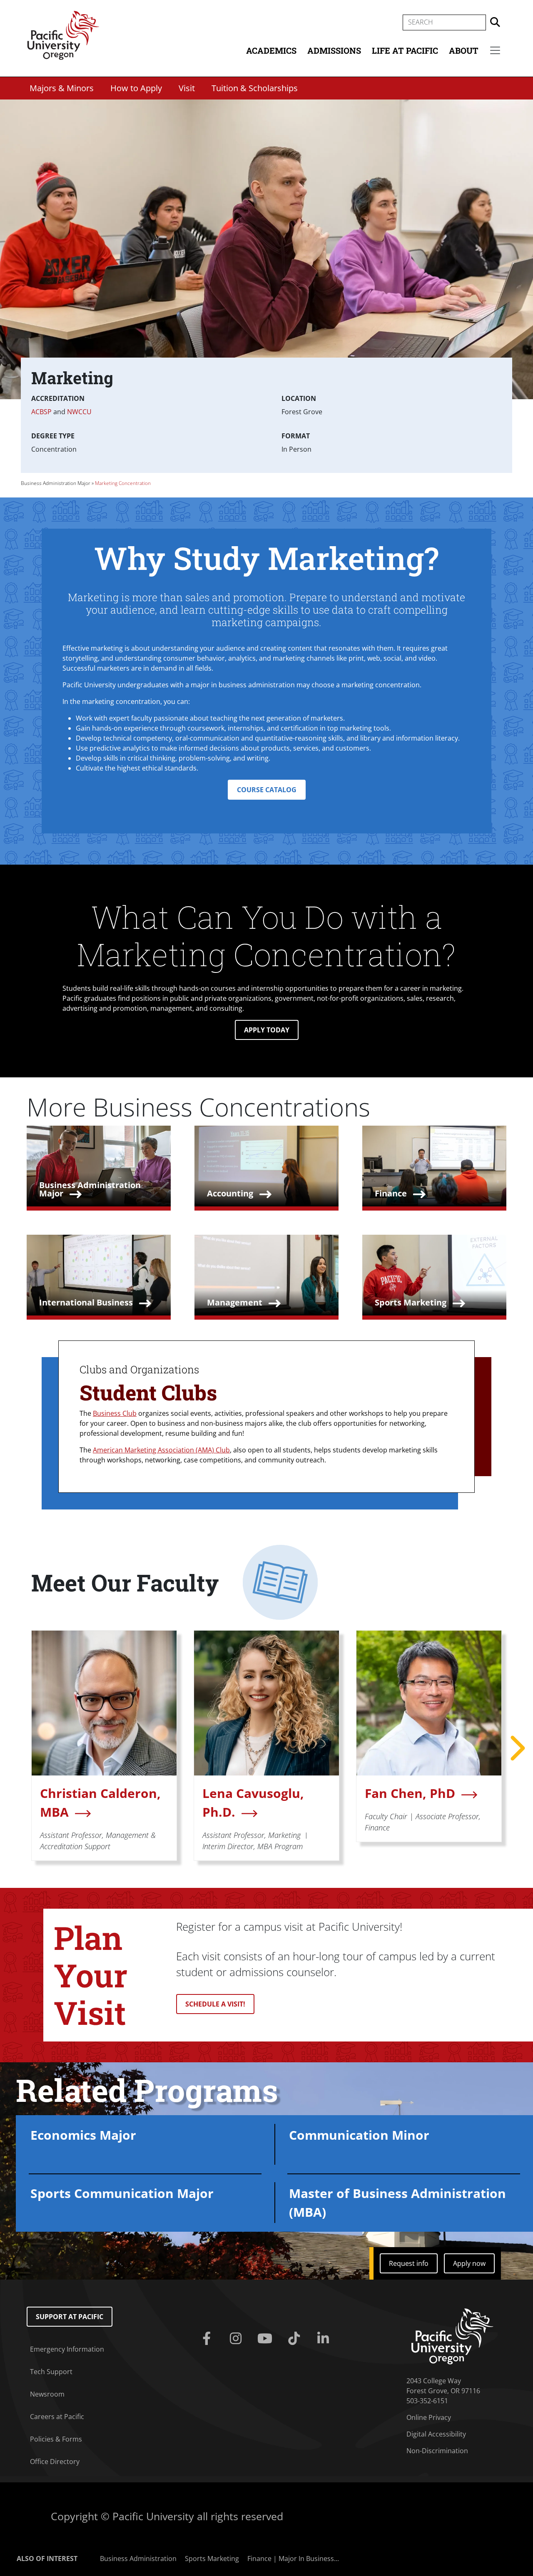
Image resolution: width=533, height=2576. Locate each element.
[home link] (452, 2336)
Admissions (334, 50)
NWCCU (79, 412)
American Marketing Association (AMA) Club (161, 1450)
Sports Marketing (411, 1302)
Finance (391, 1193)
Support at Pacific (70, 2317)
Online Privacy (429, 2417)
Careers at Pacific (57, 2417)
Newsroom (47, 2394)
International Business (86, 1302)
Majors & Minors (62, 88)
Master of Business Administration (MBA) (397, 2203)
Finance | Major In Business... (293, 2559)
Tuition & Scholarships (255, 88)
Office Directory (55, 2462)
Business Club (115, 1413)
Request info (409, 2263)
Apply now (469, 2263)
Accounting (230, 1193)
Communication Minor (359, 2135)
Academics (271, 50)
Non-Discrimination (437, 2451)
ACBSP (41, 412)
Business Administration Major (56, 483)
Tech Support (51, 2372)
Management (235, 1302)
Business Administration (138, 2559)
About (464, 50)
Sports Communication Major (122, 2193)
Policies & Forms (56, 2439)
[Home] (63, 35)
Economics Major (83, 2135)
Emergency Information (67, 2349)
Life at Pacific (405, 50)
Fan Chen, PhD (410, 1793)
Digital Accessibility (436, 2434)
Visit (187, 88)
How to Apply (136, 88)
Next (516, 1748)
